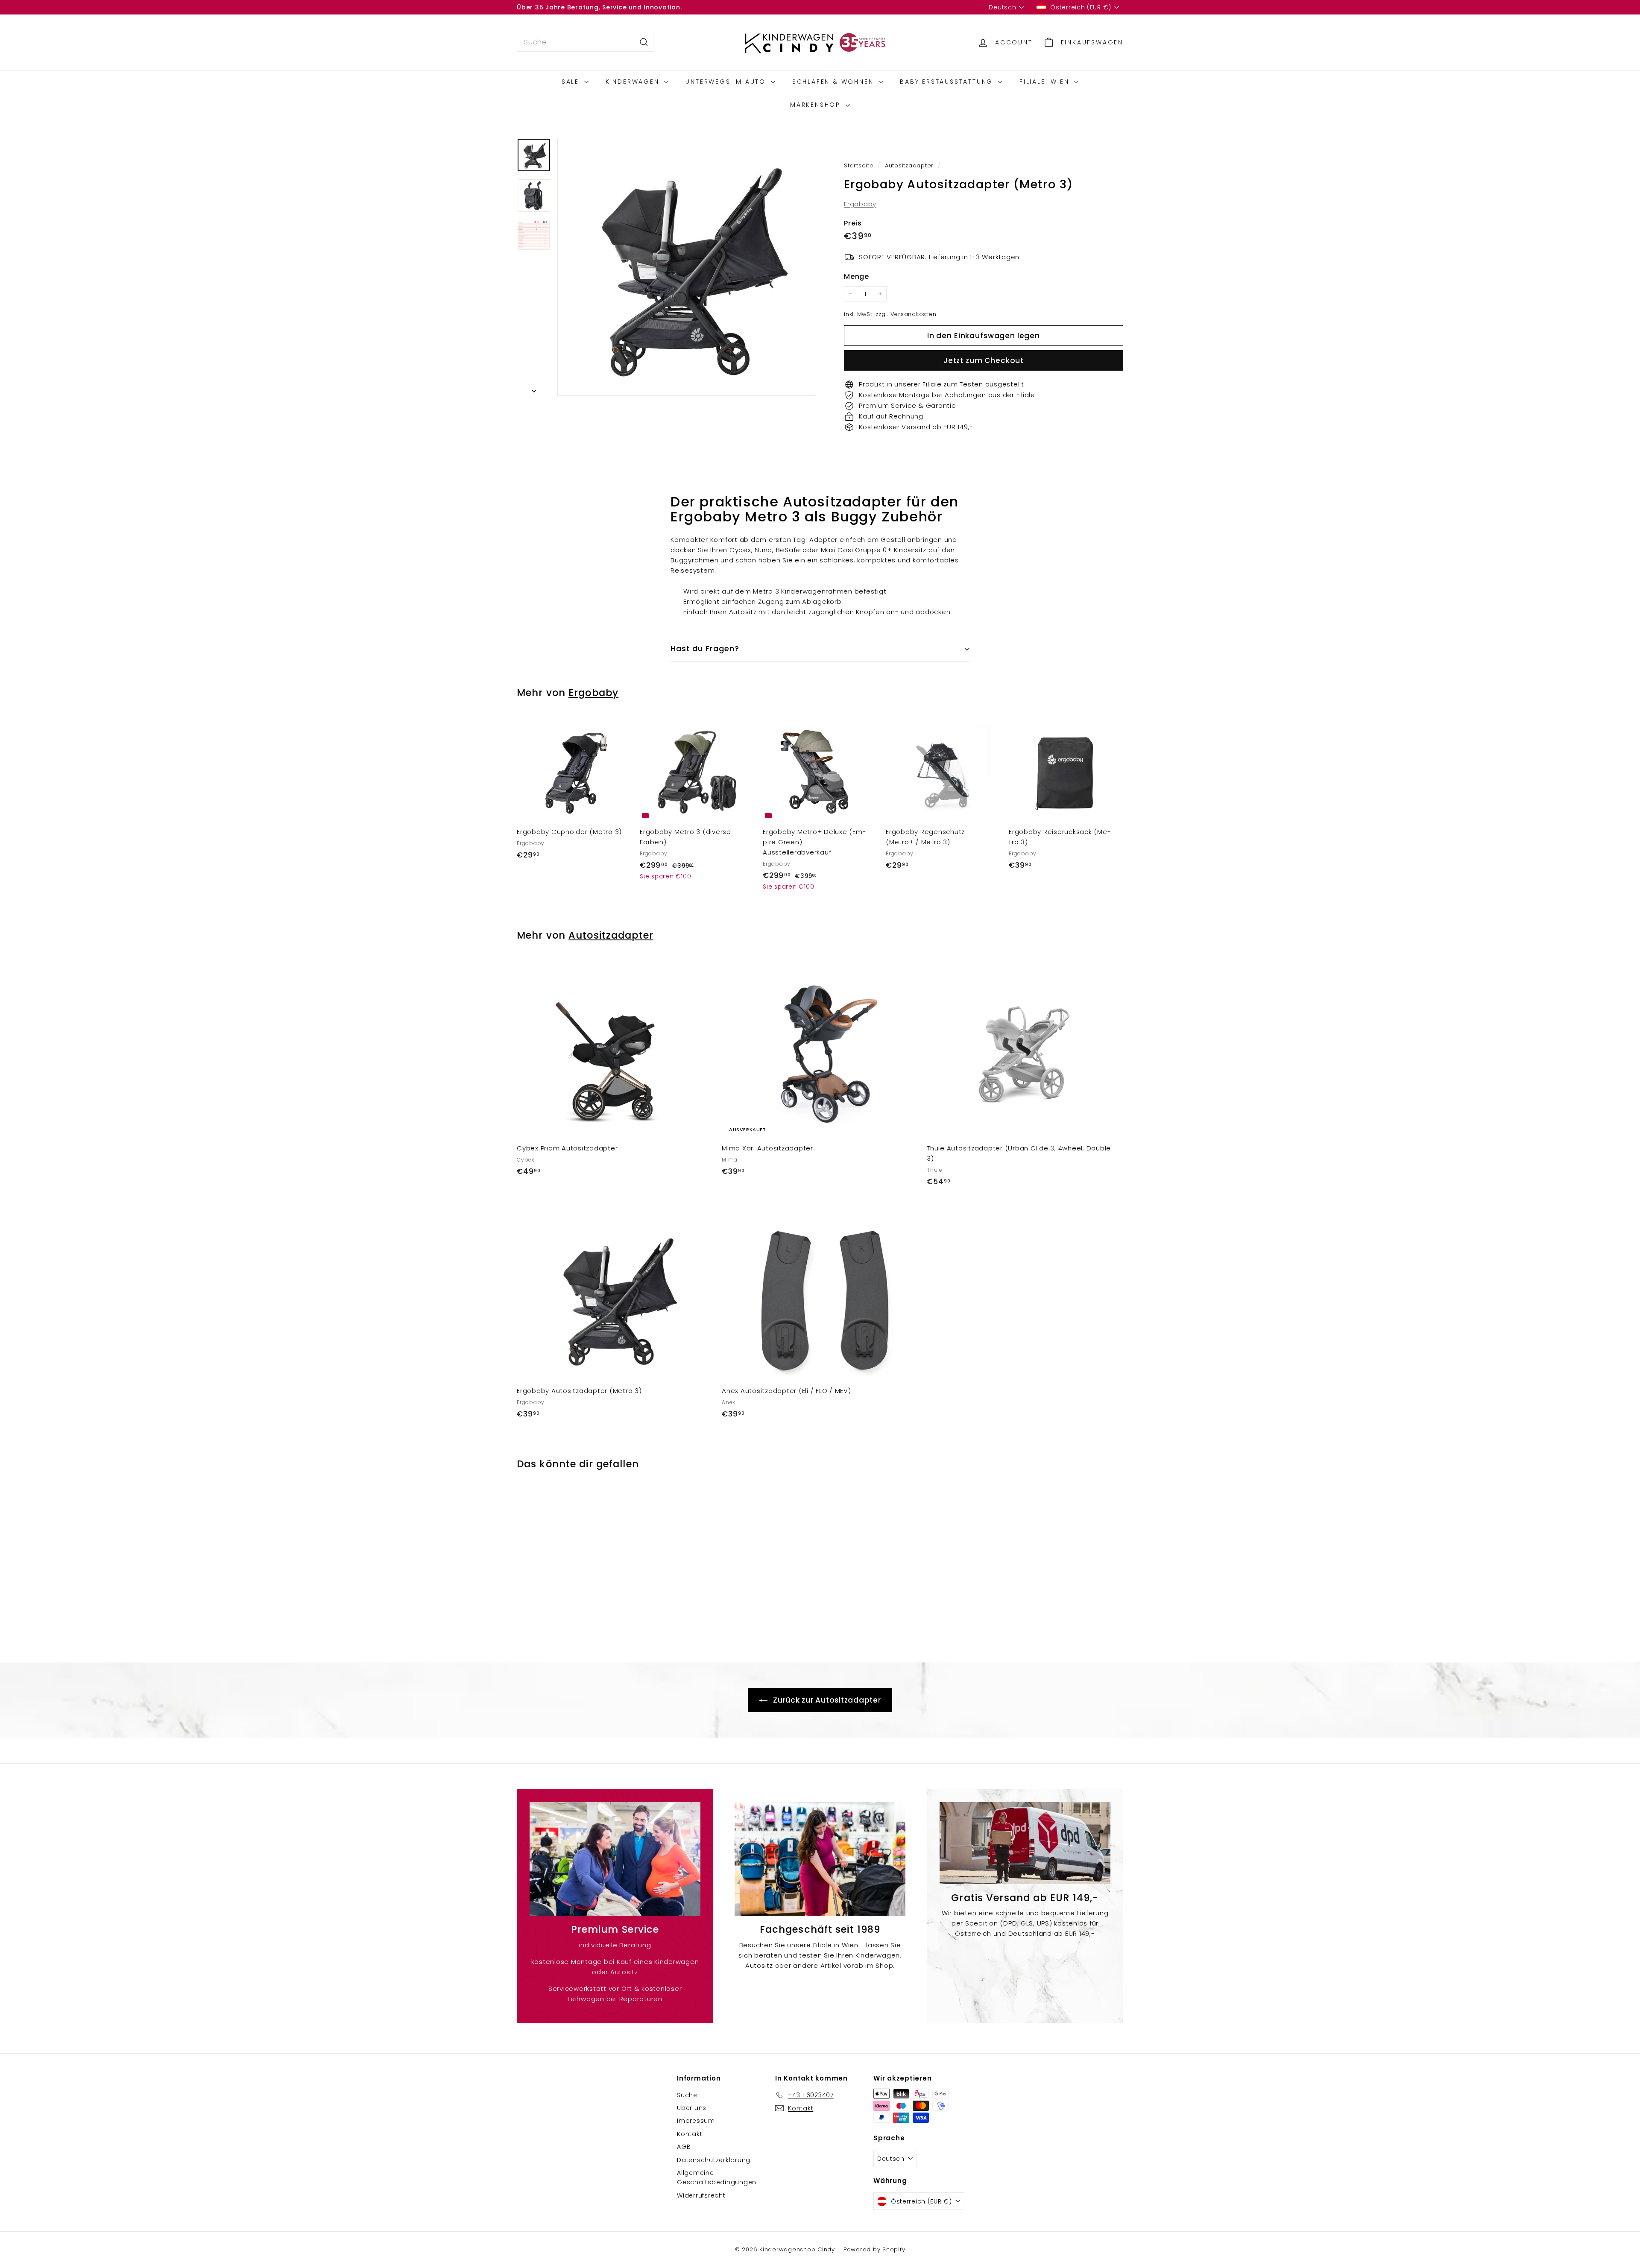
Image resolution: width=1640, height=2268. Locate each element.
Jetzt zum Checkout (984, 360)
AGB (684, 2147)
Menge (857, 277)
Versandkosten (914, 314)
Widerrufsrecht (701, 2195)
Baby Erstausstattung (948, 82)
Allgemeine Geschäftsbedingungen (717, 2177)
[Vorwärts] (534, 389)
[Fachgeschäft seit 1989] (820, 1859)
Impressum (696, 2121)
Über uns (692, 2108)
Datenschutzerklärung (714, 2160)
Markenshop (817, 105)
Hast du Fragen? (705, 648)
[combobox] (585, 42)
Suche (687, 2095)
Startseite (860, 165)
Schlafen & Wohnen (834, 82)
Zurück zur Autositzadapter (826, 1700)
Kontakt (690, 2134)
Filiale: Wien (1046, 82)
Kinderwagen (634, 82)
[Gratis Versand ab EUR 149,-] (1025, 1843)
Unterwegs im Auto (727, 82)
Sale (572, 82)
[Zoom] (686, 267)
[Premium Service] (615, 1859)
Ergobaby (860, 204)
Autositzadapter (909, 165)
